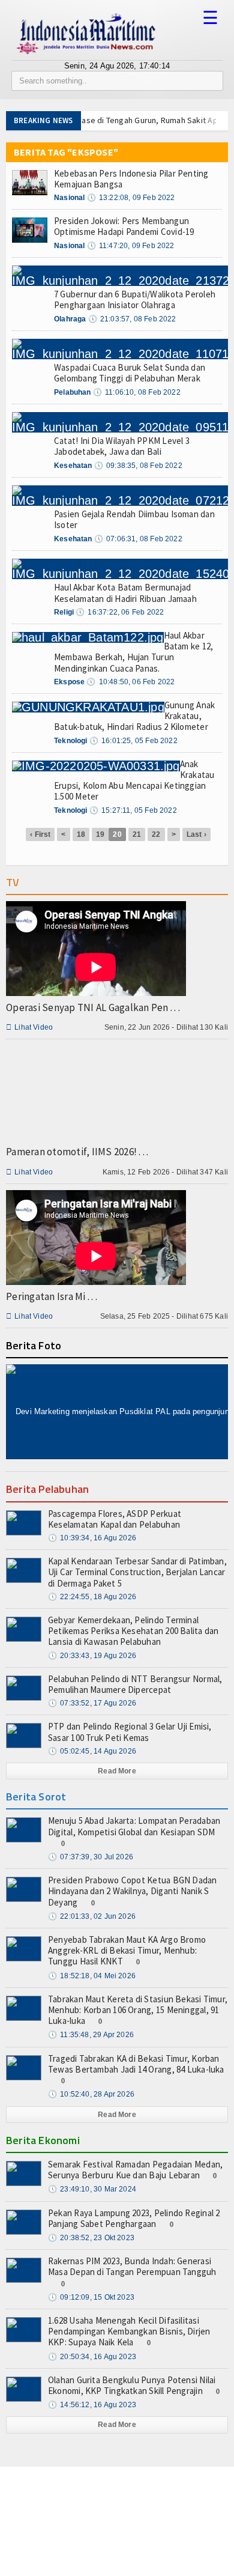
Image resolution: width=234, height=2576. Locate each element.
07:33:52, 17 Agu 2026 (92, 1703)
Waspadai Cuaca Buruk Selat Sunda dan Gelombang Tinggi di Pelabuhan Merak (130, 373)
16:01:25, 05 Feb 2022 (133, 741)
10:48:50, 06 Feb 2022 (130, 682)
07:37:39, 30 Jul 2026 (91, 1857)
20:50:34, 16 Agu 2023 (92, 2357)
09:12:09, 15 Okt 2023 (91, 2297)
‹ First (40, 834)
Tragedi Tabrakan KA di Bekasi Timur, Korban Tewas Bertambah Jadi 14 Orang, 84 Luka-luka (136, 2064)
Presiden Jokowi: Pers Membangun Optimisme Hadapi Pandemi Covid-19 (124, 226)
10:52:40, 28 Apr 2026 (91, 2094)
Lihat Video (29, 1027)
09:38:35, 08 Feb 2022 (138, 466)
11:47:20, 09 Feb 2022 (131, 246)
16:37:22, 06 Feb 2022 (120, 612)
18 (81, 834)
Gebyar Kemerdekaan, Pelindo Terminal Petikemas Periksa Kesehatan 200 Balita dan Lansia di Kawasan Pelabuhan (133, 1631)
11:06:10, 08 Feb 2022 (137, 392)
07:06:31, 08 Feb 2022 (138, 539)
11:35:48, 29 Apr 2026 (91, 2035)
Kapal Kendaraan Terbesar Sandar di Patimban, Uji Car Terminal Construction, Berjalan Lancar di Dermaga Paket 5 (137, 1572)
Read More (117, 1771)
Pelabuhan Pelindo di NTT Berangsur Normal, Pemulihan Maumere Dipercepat (135, 1684)
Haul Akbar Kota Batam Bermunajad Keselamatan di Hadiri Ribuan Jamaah (125, 593)
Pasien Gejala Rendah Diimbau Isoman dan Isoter (134, 519)
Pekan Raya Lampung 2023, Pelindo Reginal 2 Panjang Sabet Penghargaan (134, 2218)
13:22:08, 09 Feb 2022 (131, 198)
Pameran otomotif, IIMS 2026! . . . (77, 1152)
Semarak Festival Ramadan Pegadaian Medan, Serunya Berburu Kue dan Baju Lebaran (135, 2170)
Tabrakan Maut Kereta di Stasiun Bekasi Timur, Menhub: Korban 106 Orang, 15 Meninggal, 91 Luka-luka (138, 2010)
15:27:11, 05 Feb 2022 (133, 810)
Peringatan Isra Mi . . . (52, 1296)
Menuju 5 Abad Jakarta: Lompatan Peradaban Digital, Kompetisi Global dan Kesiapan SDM (134, 1826)
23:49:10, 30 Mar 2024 (92, 2189)
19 (100, 834)
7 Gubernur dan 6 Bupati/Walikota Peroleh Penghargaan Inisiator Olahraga (135, 299)
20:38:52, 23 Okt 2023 (91, 2238)
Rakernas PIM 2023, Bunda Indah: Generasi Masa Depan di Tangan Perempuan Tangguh (132, 2266)
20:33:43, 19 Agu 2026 (92, 1656)
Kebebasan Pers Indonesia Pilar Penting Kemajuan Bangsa (131, 179)
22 (156, 834)
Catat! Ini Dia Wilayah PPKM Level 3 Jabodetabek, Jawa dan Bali (122, 446)
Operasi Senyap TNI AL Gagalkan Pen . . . (93, 1007)
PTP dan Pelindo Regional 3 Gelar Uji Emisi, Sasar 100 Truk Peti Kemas (130, 1732)
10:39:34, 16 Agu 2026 (92, 1538)
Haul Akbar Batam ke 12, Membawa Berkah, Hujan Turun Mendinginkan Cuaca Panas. (133, 652)
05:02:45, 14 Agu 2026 (92, 1751)
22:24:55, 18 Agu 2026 (92, 1597)
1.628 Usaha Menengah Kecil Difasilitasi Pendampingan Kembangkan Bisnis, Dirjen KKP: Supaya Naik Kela (129, 2331)
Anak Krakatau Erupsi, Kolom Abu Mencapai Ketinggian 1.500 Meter (134, 780)
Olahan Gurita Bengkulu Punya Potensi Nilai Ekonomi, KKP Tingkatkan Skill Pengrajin (132, 2385)
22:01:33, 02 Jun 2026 (92, 1916)
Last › (196, 834)
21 (137, 834)
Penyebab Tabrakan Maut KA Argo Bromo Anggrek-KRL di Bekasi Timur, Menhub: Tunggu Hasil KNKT (127, 1950)
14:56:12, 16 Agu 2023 (92, 2405)
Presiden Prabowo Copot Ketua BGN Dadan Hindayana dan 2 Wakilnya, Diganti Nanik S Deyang (133, 1891)
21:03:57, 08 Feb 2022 (132, 319)
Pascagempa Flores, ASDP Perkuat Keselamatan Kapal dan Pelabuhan (115, 1519)
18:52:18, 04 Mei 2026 (92, 1976)
